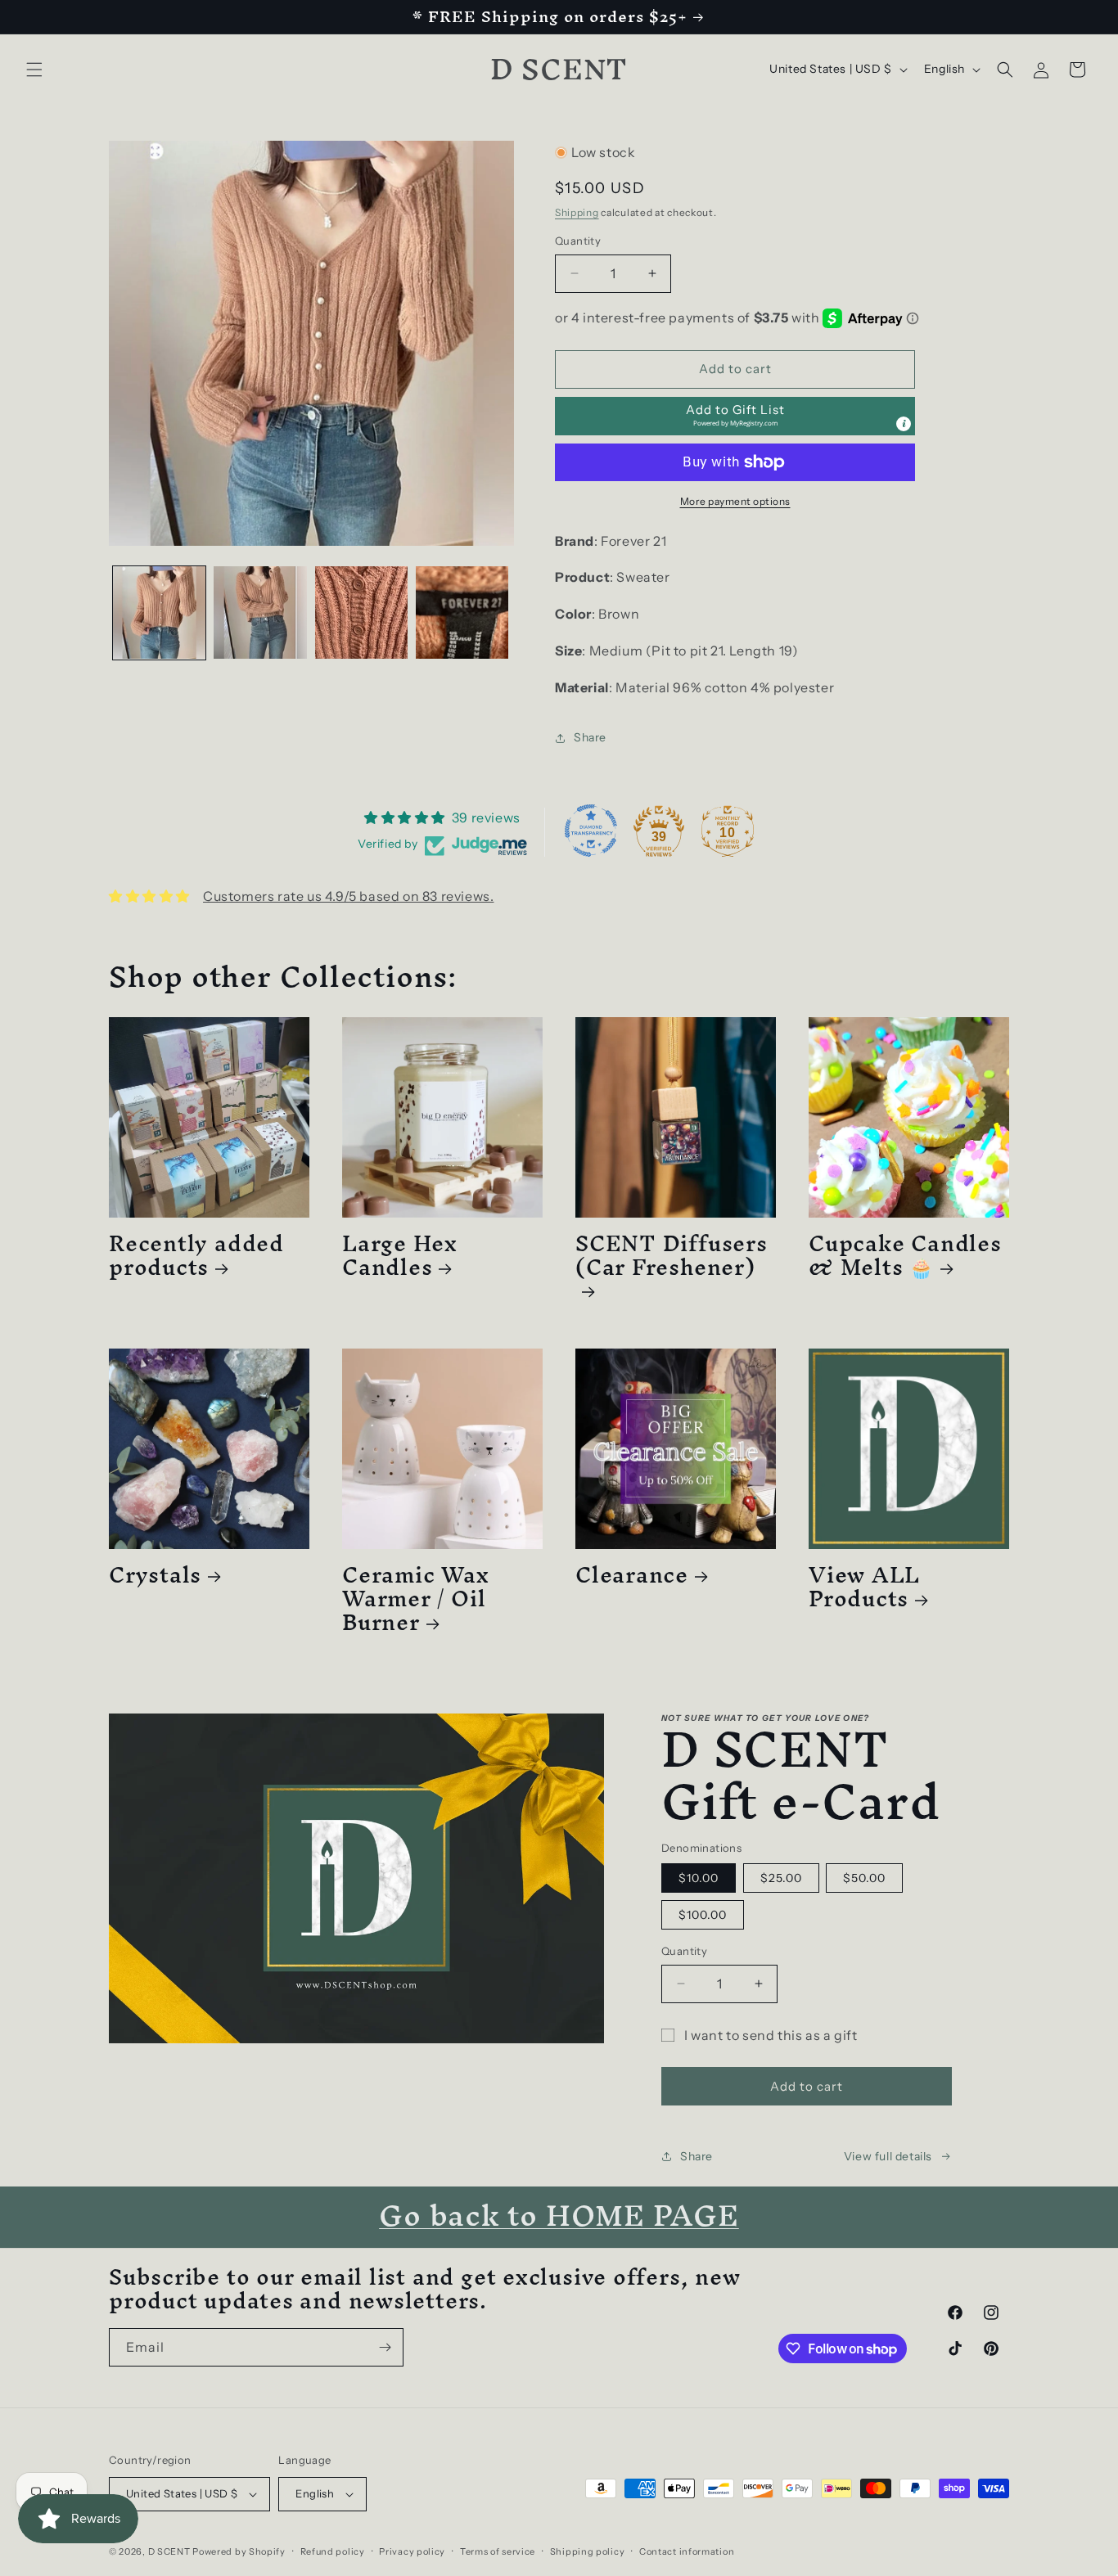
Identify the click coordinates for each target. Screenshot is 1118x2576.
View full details (888, 2156)
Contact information (687, 2551)
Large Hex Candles (400, 1255)
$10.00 (699, 1878)
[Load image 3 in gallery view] (361, 612)
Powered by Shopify (239, 2551)
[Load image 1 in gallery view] (159, 612)
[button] (34, 70)
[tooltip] (904, 424)
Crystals (155, 1575)
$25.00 (781, 1878)
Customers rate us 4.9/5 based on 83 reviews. (348, 896)
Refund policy (333, 2551)
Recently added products (196, 1255)
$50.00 (864, 1878)
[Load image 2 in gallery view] (260, 612)
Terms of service (498, 2551)
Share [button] (590, 737)
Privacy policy (412, 2551)
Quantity (578, 241)
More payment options (735, 501)
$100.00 (703, 1915)
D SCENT (171, 2551)
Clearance (632, 1575)
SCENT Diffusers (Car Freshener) (672, 1261)
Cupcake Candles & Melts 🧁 (905, 1255)
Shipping (577, 212)
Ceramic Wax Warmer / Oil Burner (416, 1598)
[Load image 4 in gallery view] (462, 612)
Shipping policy (588, 2551)
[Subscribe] (385, 2347)
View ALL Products (864, 1587)
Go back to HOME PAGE (559, 2215)
